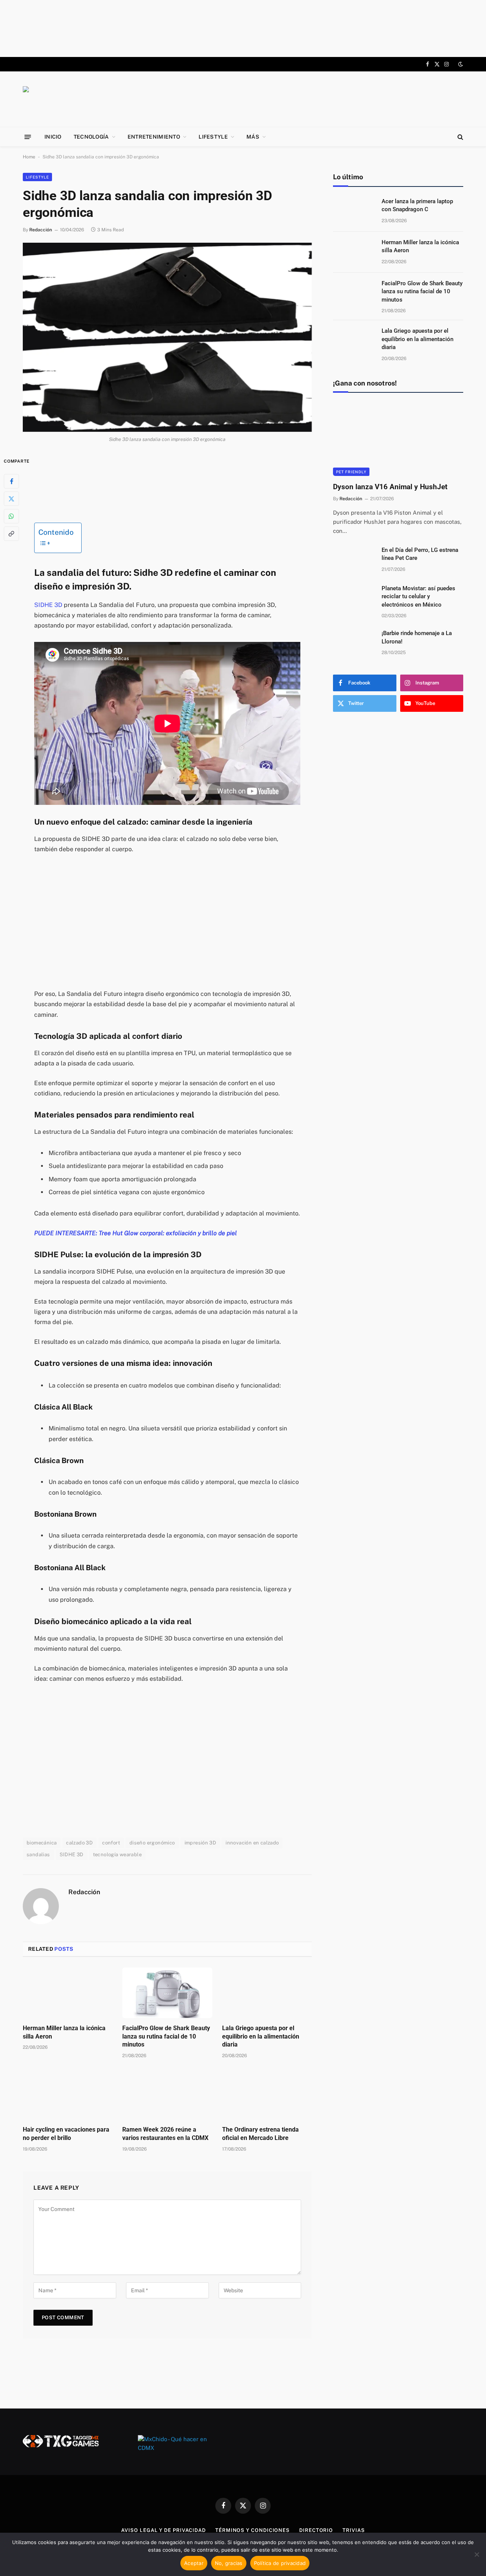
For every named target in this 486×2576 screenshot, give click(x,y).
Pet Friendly (351, 472)
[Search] (460, 137)
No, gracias (229, 2563)
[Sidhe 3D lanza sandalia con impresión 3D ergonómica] (167, 337)
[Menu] (28, 137)
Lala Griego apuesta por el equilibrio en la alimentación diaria (261, 2036)
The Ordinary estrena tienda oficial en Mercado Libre (260, 2134)
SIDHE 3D (48, 605)
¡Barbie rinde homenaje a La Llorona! (417, 637)
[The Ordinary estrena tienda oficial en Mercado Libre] (267, 2094)
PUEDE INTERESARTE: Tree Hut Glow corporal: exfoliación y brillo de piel (136, 1233)
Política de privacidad (280, 2563)
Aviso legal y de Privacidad (163, 2530)
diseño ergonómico (152, 1843)
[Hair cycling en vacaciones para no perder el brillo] (68, 2094)
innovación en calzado (252, 1843)
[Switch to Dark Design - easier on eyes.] (460, 64)
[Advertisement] (243, 28)
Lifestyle (213, 137)
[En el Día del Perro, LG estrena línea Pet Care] (354, 560)
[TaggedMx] (84, 99)
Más (253, 137)
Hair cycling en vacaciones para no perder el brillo (66, 2134)
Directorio (316, 2530)
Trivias (353, 2530)
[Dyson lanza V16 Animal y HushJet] (398, 439)
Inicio (53, 137)
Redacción (41, 230)
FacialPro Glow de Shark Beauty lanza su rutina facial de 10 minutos (166, 2036)
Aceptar (194, 2563)
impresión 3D (200, 1843)
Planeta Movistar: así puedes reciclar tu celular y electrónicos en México (418, 597)
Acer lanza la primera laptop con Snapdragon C (417, 205)
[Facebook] (11, 481)
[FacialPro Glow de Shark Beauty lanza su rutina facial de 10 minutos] (167, 1993)
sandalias (38, 1855)
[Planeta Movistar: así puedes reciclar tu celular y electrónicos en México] (354, 598)
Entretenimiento (154, 137)
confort (111, 1843)
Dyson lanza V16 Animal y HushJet (390, 487)
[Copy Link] (11, 533)
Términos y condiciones (252, 2530)
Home (29, 157)
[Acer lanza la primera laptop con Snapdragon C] (354, 211)
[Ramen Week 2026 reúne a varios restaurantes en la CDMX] (167, 2094)
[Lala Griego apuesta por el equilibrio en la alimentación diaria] (267, 1993)
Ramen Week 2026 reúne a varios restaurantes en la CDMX (165, 2134)
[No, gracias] (477, 2554)
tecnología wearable (117, 1855)
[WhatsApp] (11, 516)
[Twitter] (11, 498)
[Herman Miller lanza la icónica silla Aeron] (68, 1993)
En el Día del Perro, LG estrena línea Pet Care (420, 554)
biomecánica (42, 1843)
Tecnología (91, 137)
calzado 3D (79, 1843)
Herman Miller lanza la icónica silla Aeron (64, 2032)
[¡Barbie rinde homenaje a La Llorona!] (354, 643)
